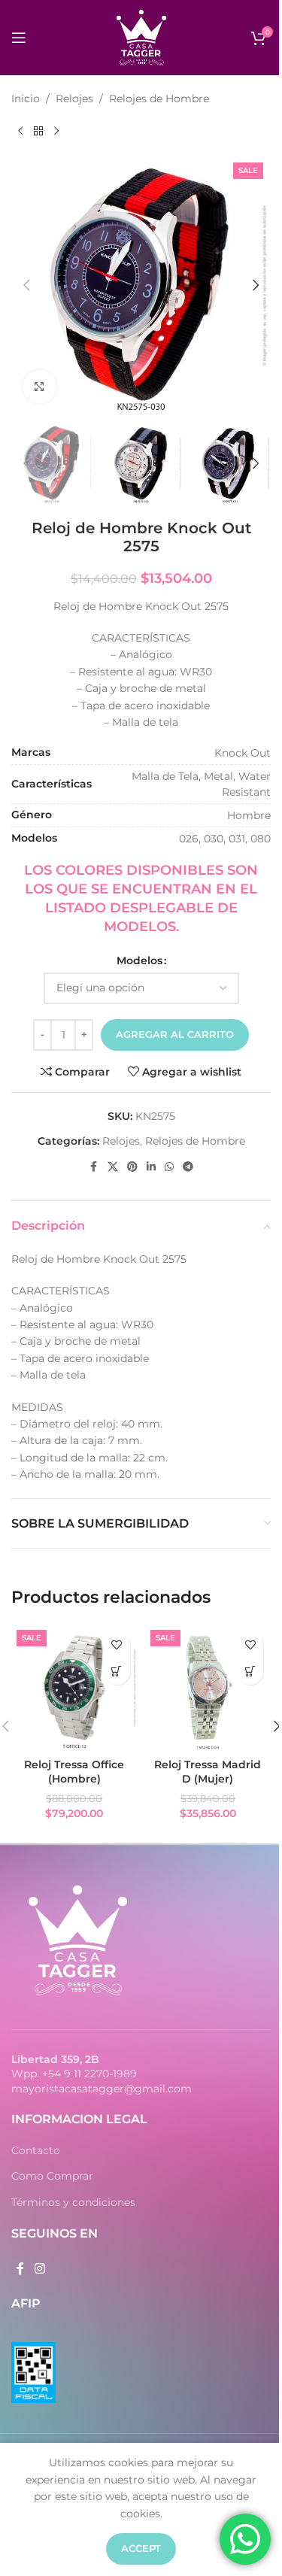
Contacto (36, 2150)
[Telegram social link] (188, 1167)
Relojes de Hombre (159, 99)
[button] (26, 285)
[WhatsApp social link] (169, 1167)
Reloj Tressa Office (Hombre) (74, 1772)
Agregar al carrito (175, 1034)
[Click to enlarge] (39, 387)
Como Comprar (52, 2176)
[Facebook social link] (94, 1167)
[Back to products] (38, 131)
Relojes (74, 99)
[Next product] (56, 131)
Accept (141, 2548)
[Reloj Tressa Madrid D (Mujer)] (208, 1688)
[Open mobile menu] (19, 38)
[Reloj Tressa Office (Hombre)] (74, 1688)
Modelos (139, 960)
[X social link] (113, 1167)
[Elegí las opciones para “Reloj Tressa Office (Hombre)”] (117, 1672)
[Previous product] (20, 131)
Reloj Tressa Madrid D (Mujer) (208, 1772)
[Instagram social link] (39, 2269)
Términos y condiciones (73, 2202)
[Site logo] (141, 37)
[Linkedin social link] (151, 1167)
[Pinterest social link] (132, 1167)
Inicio (26, 99)
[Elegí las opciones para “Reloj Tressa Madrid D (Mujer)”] (250, 1672)
